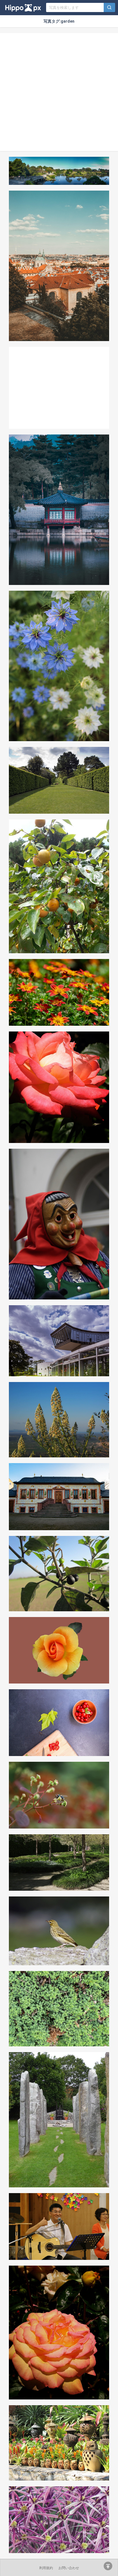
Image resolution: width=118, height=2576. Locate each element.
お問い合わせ (69, 2568)
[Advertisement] (59, 92)
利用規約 (46, 2568)
